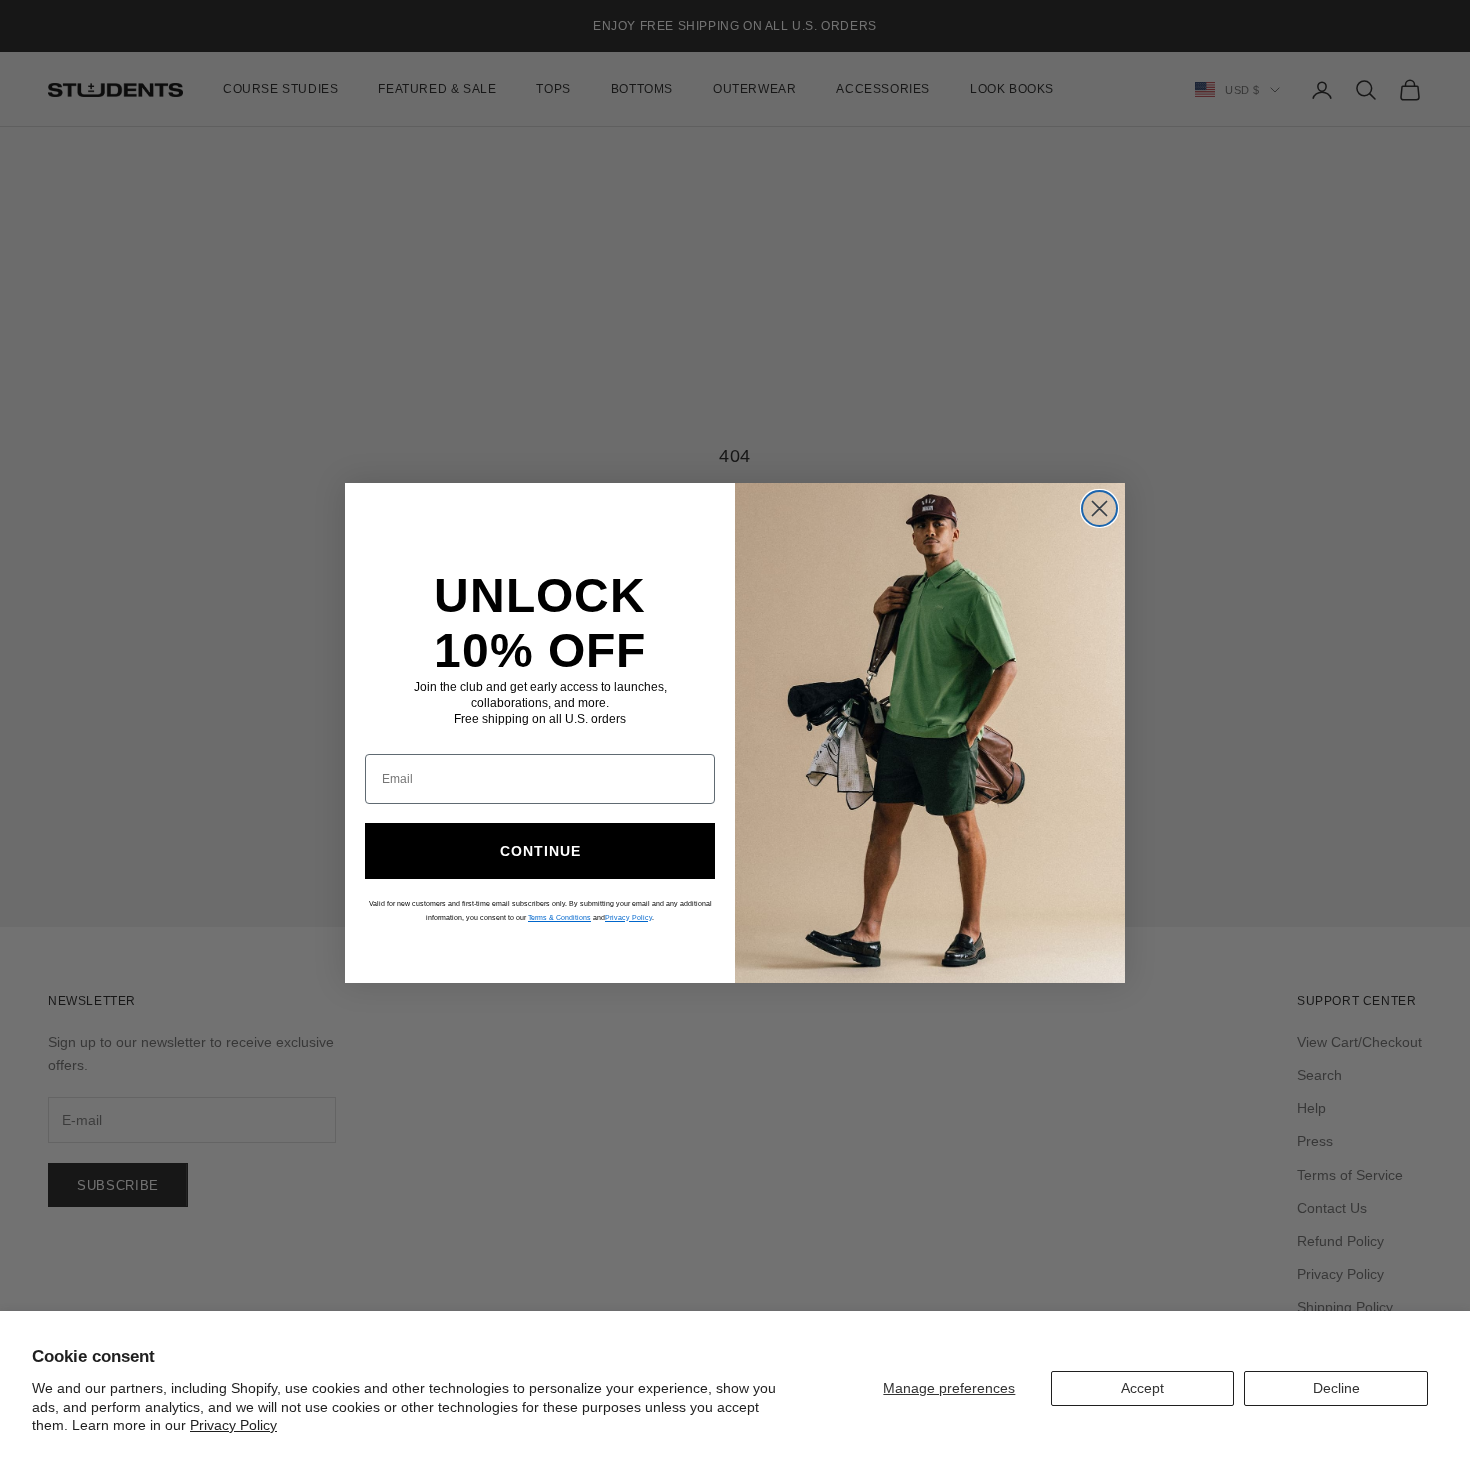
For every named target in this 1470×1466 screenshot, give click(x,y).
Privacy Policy (233, 1425)
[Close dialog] (1099, 508)
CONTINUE (540, 851)
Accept (1142, 1388)
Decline (1336, 1388)
